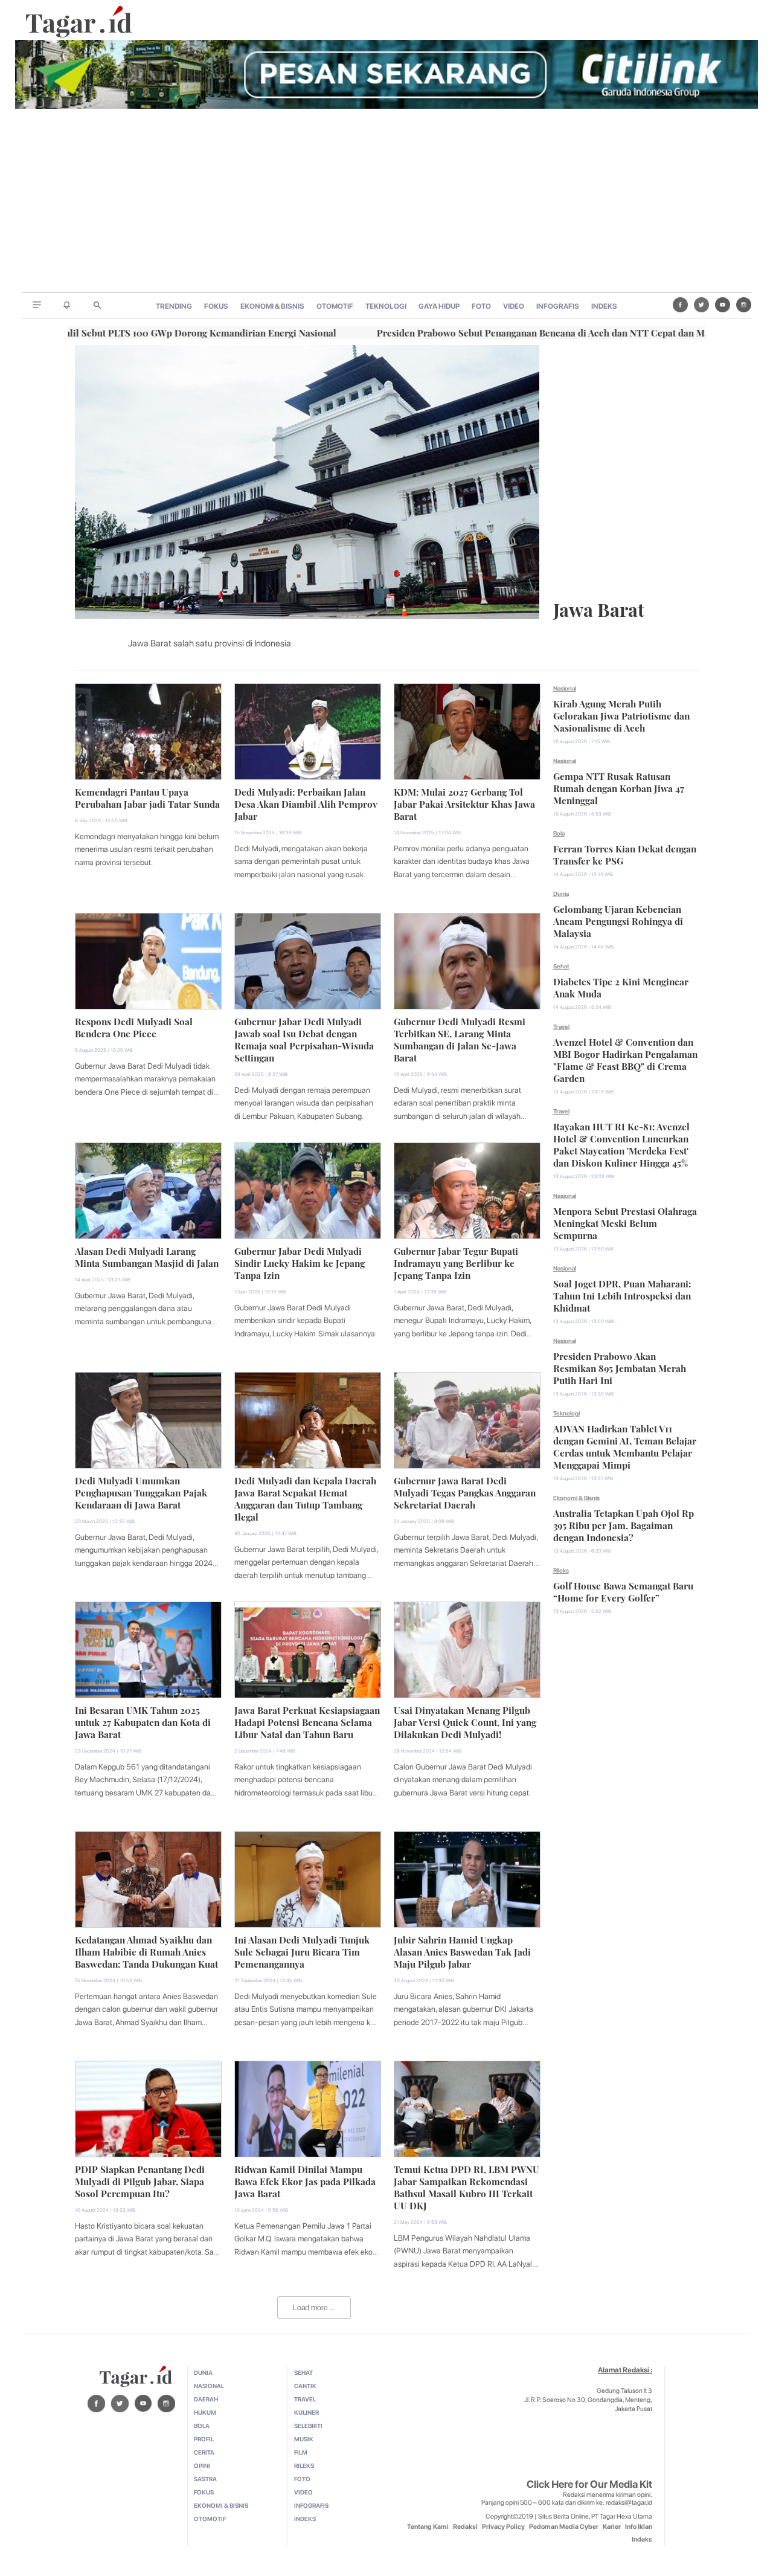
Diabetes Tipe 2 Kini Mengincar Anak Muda (621, 987)
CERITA (204, 2452)
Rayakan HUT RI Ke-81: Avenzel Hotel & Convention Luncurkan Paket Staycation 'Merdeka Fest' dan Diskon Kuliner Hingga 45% (621, 1144)
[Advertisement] (386, 202)
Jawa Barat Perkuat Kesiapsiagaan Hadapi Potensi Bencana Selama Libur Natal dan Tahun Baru (307, 1721)
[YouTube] (723, 305)
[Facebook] (680, 305)
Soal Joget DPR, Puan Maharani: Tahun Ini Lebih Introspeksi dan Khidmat (622, 1295)
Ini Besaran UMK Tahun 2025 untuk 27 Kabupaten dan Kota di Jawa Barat (143, 1721)
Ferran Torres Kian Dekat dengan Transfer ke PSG (625, 854)
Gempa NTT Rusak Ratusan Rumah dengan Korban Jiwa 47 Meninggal (619, 787)
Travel (561, 1026)
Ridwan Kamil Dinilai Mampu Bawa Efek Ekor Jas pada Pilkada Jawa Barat (305, 2180)
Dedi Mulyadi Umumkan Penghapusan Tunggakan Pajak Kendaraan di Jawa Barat (141, 1492)
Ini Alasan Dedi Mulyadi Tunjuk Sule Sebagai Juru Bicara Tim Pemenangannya (302, 1951)
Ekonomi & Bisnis (576, 1498)
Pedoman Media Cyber (564, 2527)
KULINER (306, 2412)
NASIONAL (209, 2386)
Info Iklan (639, 2527)
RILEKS (304, 2465)
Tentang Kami (428, 2527)
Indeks (642, 2539)
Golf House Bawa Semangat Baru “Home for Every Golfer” (623, 1591)
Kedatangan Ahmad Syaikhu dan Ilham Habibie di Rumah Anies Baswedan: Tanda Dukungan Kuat (146, 1951)
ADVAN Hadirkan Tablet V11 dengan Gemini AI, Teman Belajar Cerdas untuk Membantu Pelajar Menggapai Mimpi (625, 1446)
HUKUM (205, 2412)
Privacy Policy (503, 2527)
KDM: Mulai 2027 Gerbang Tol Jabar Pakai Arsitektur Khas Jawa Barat (464, 803)
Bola (559, 833)
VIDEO (514, 306)
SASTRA (205, 2479)
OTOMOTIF (335, 306)
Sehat (561, 966)
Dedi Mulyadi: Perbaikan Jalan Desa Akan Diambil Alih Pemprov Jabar (306, 803)
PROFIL (204, 2439)
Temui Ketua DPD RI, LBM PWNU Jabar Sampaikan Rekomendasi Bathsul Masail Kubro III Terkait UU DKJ (467, 2186)
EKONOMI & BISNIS (272, 306)
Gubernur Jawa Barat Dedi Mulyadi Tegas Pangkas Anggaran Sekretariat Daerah (465, 1492)
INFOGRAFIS (558, 306)
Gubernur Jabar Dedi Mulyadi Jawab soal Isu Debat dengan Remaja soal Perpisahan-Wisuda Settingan (304, 1038)
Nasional (565, 688)
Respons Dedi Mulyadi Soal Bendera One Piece (134, 1026)
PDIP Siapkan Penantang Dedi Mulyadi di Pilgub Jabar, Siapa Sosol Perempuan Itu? (140, 2180)
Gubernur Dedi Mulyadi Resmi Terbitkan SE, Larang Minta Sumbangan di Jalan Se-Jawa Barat (460, 1038)
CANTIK (305, 2386)
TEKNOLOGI (386, 306)
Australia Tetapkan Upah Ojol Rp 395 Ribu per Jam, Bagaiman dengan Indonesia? (624, 1524)
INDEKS (604, 306)
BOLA (202, 2426)
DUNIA (203, 2372)
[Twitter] (701, 305)
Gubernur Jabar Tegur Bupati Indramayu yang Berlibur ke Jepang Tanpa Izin (456, 1262)
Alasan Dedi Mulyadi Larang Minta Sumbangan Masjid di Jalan (147, 1256)
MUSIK (304, 2439)
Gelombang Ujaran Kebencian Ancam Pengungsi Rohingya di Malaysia (618, 920)
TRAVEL (305, 2399)
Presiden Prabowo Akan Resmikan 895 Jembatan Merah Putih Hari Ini (620, 1367)
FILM (301, 2452)
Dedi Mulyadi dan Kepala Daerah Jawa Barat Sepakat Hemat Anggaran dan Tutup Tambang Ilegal (305, 1498)
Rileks (561, 1570)
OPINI (202, 2465)
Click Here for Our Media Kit (589, 2484)
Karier (612, 2527)
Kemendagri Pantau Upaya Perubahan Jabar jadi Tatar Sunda (147, 797)
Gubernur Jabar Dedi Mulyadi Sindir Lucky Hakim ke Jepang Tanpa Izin (300, 1262)
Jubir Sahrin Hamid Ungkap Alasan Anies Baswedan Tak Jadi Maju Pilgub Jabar (462, 1951)
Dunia (561, 894)
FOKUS (216, 306)
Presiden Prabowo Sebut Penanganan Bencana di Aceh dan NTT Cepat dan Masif (464, 332)
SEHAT (303, 2372)
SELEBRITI (308, 2426)
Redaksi (465, 2527)
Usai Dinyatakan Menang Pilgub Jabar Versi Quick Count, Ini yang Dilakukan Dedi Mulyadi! (465, 1721)
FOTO (481, 306)
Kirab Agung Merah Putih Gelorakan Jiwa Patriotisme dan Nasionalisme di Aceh (621, 715)
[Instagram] (744, 305)
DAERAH (206, 2399)
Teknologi (566, 1413)
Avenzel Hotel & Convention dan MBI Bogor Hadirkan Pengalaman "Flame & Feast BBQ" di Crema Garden (625, 1059)
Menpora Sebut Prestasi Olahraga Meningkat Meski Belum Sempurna (625, 1222)
